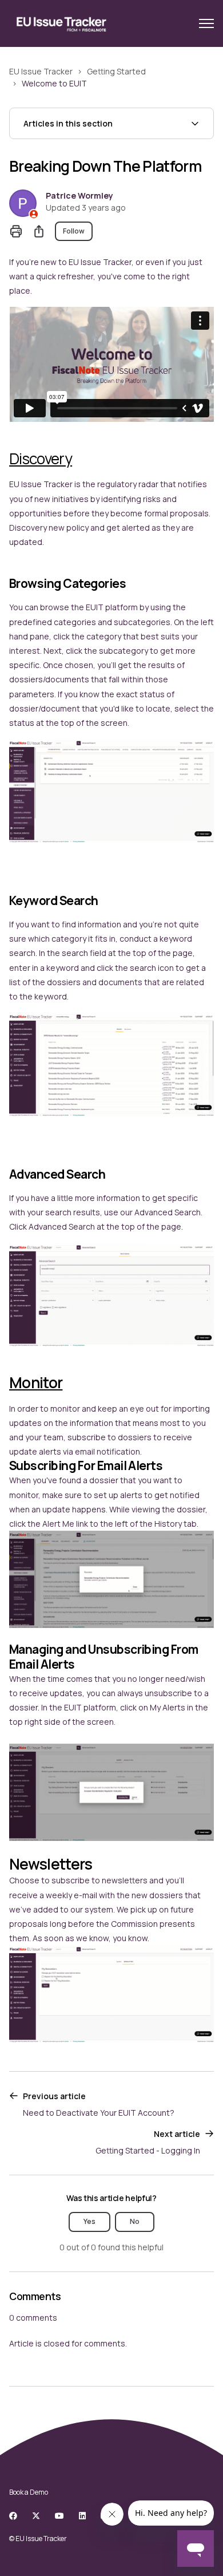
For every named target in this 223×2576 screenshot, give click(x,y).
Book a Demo (29, 2492)
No (135, 2221)
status (22, 723)
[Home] (62, 23)
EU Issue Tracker (41, 71)
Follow (74, 231)
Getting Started (116, 71)
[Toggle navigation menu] (206, 23)
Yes (89, 2221)
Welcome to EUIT (54, 83)
